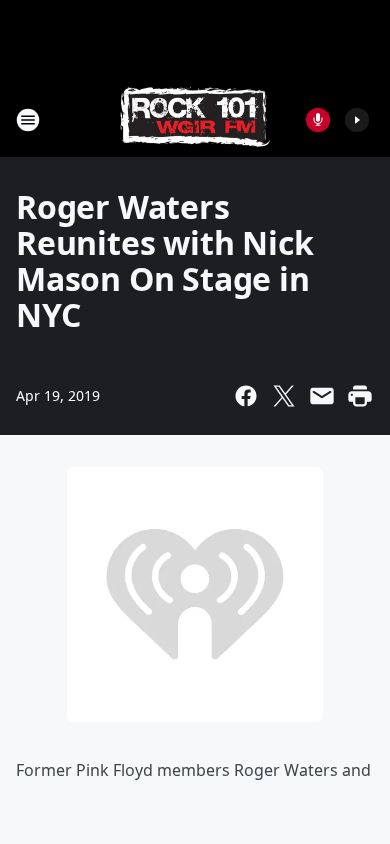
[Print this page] (360, 396)
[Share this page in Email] (322, 396)
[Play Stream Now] (357, 120)
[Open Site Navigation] (28, 120)
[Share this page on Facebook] (246, 396)
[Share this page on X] (284, 396)
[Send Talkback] (318, 120)
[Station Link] (195, 119)
